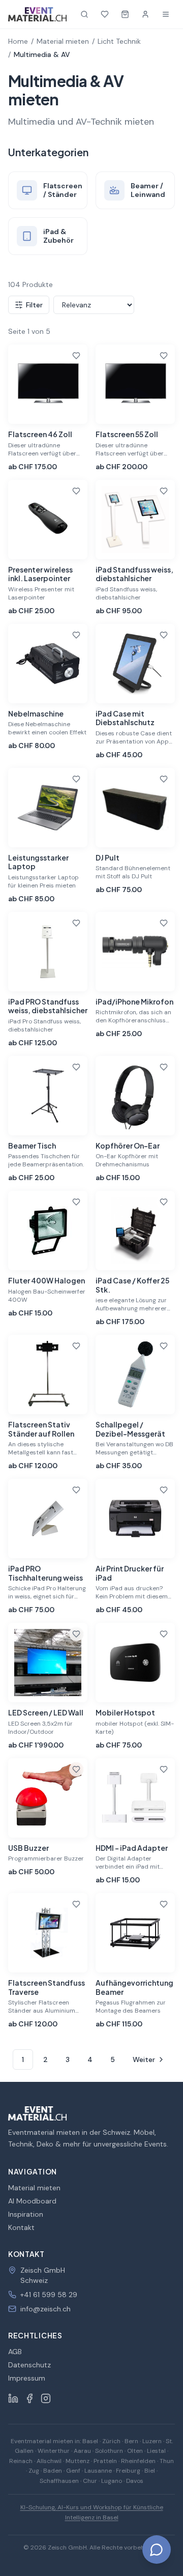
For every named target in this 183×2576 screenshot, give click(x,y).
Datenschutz (29, 2365)
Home (18, 41)
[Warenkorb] (125, 14)
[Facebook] (29, 2398)
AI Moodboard (32, 2201)
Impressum (27, 2378)
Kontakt (21, 2227)
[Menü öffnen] (166, 14)
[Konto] (145, 14)
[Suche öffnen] (84, 14)
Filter (34, 305)
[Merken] (76, 356)
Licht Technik (119, 41)
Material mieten (63, 41)
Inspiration (26, 2214)
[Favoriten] (105, 14)
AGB (15, 2352)
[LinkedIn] (13, 2398)
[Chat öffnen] (157, 2550)
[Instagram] (46, 2398)
